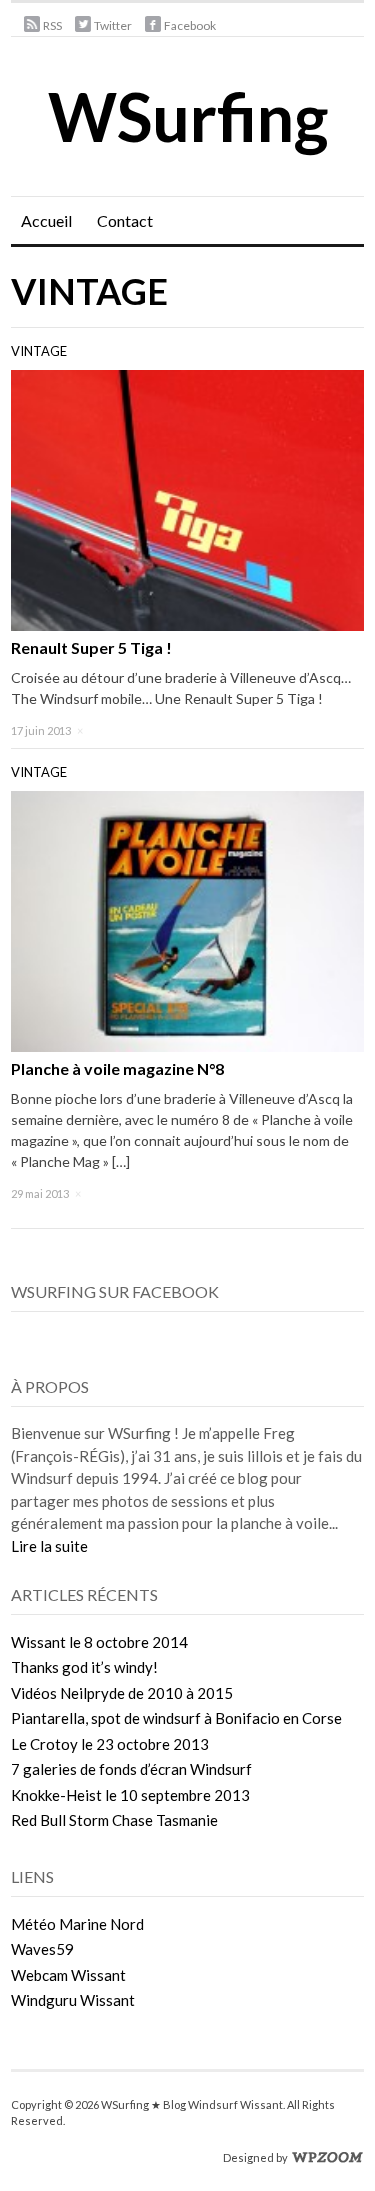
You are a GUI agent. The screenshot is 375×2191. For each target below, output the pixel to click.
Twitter (113, 25)
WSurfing (188, 116)
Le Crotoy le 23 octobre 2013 (110, 1744)
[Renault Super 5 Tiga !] (187, 498)
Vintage (39, 351)
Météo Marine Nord (77, 1924)
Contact (125, 220)
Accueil (46, 220)
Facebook (190, 25)
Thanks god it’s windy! (84, 1667)
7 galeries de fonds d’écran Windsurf (131, 1769)
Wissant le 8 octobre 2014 (99, 1642)
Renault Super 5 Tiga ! (91, 647)
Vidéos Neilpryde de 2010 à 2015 (122, 1693)
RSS (52, 25)
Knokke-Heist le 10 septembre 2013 (130, 1795)
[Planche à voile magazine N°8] (187, 919)
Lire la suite (49, 1546)
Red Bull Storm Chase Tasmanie (114, 1820)
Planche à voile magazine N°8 (117, 1068)
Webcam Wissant (68, 1975)
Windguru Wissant (73, 2000)
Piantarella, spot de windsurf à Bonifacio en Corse (176, 1718)
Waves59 (42, 1949)
